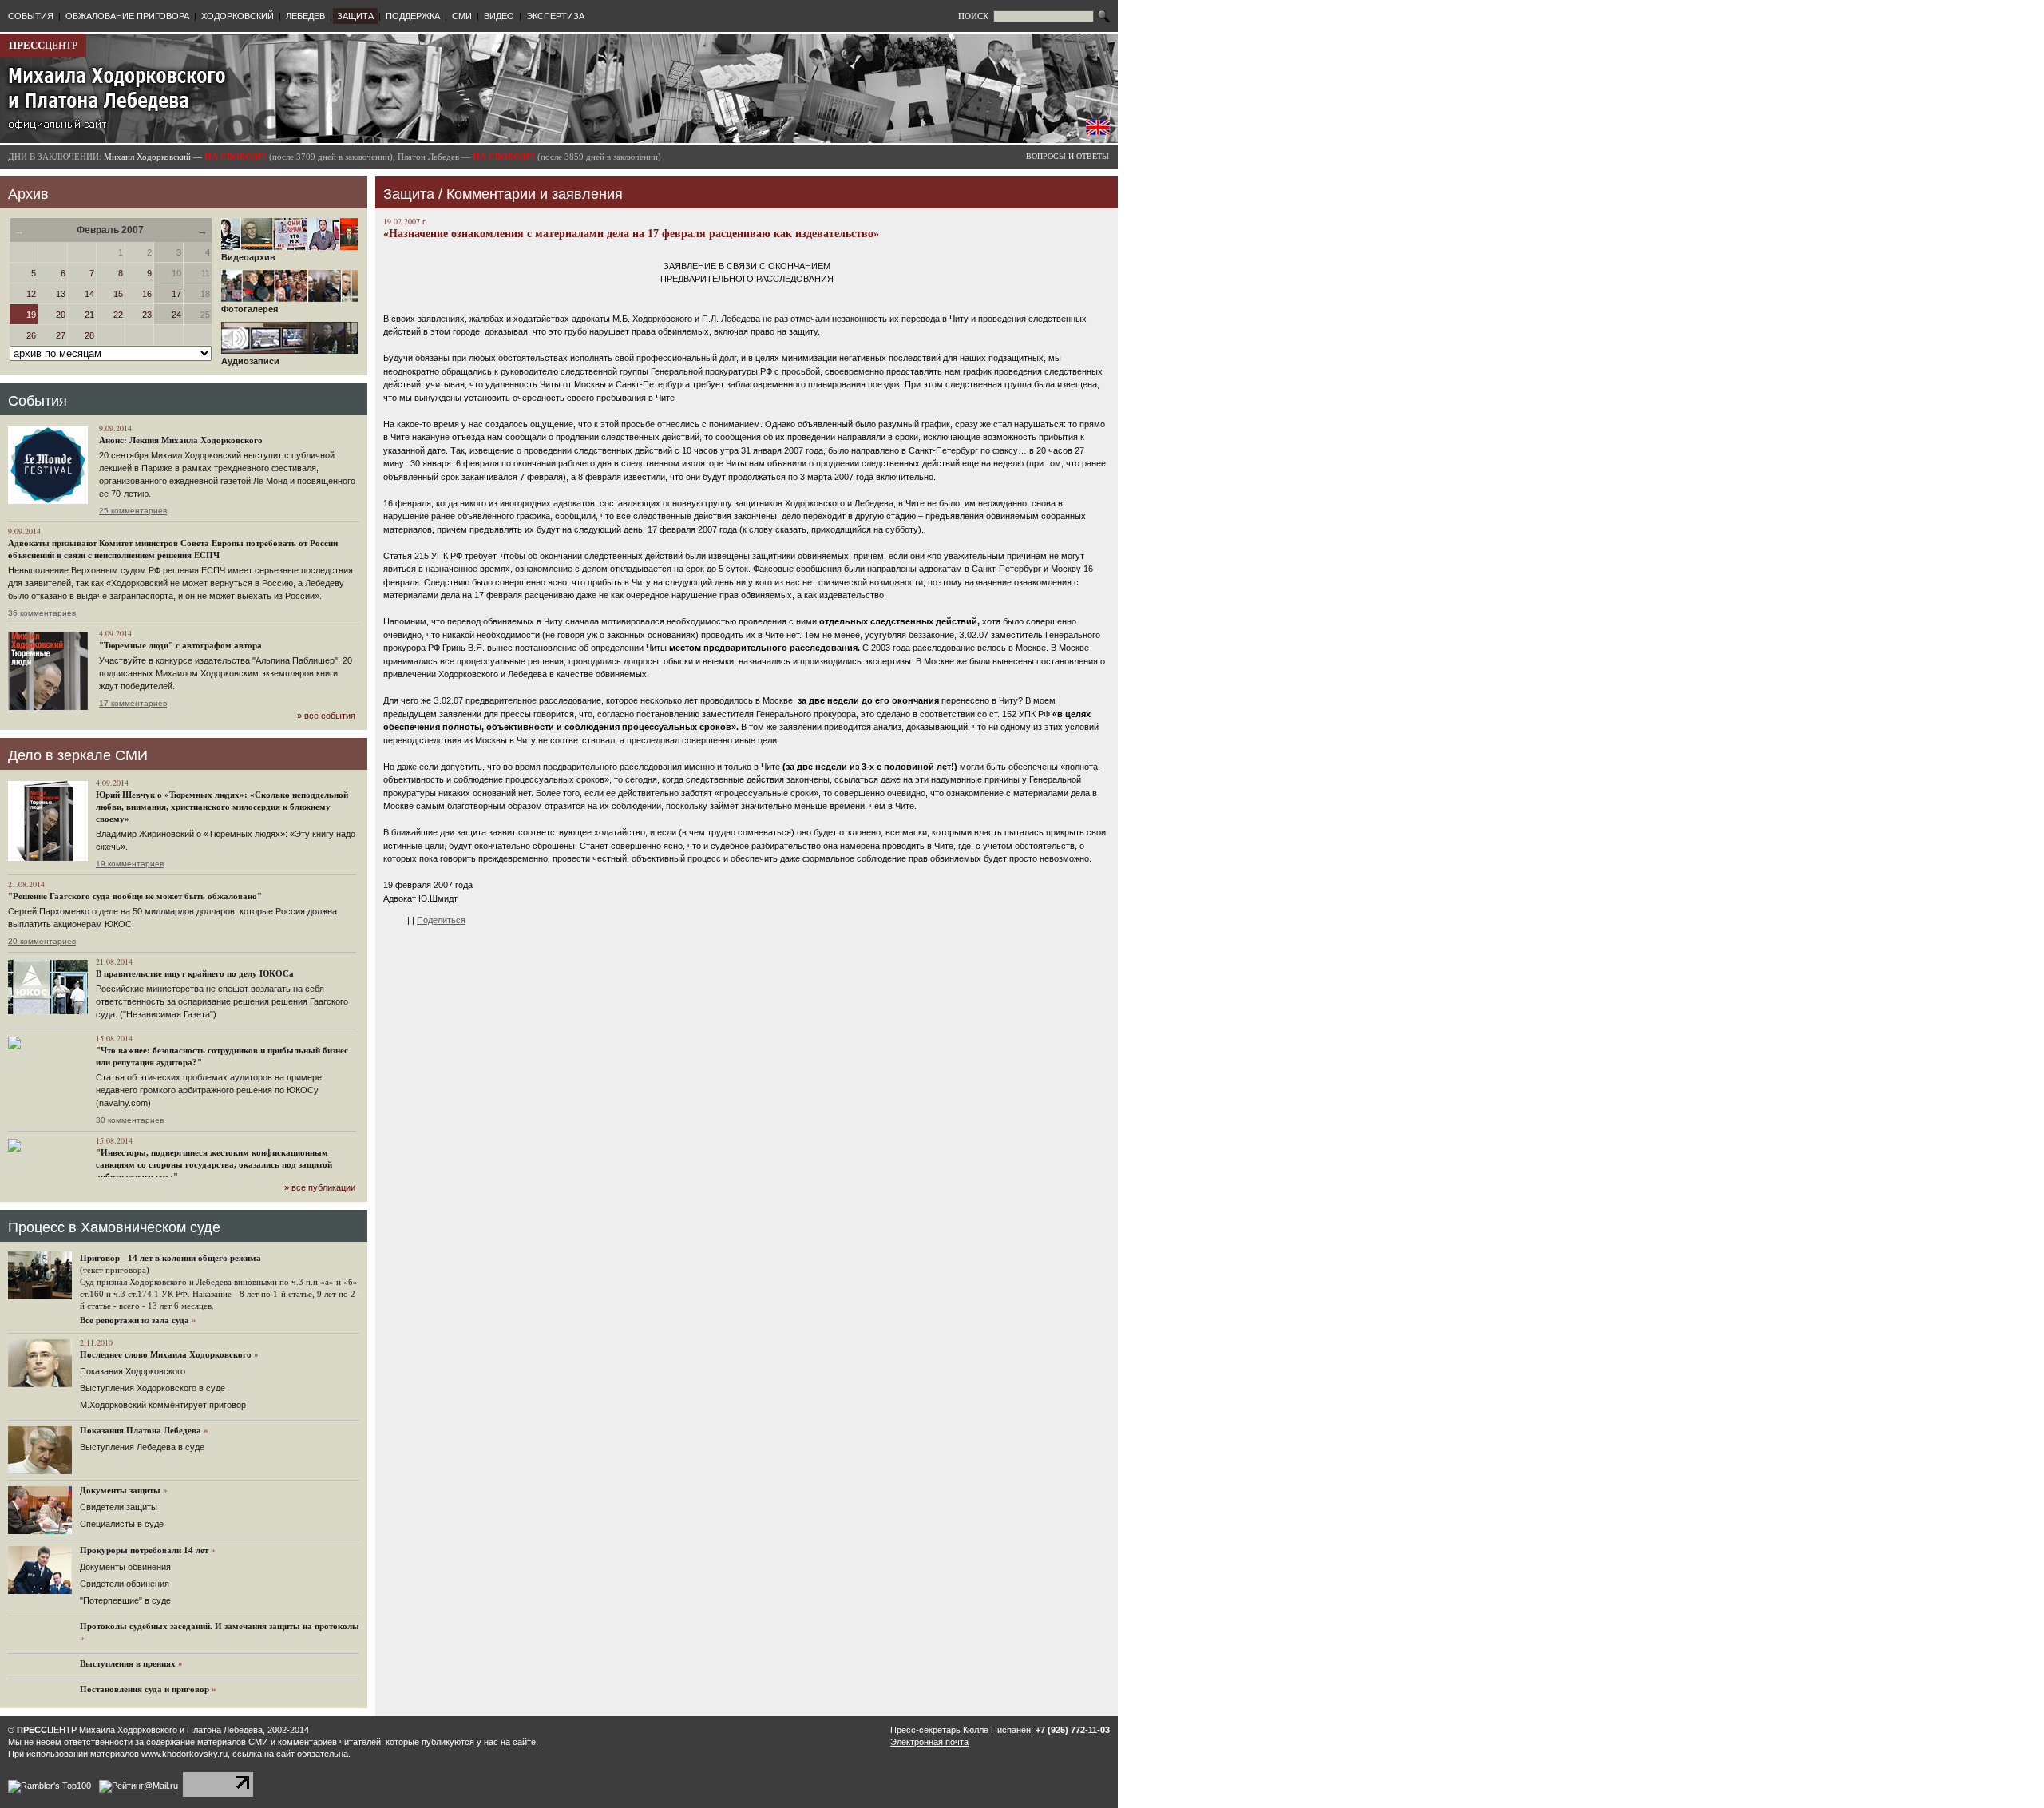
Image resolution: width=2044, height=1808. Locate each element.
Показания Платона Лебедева (141, 1430)
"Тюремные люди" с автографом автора (180, 645)
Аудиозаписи (250, 361)
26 (31, 335)
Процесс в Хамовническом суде (114, 1227)
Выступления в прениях (128, 1663)
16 (147, 294)
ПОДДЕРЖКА (413, 16)
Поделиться (441, 920)
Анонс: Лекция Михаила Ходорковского (181, 440)
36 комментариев (42, 613)
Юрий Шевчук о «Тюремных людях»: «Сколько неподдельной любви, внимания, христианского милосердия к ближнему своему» (222, 807)
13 (61, 294)
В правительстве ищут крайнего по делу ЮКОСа (195, 973)
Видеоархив (248, 257)
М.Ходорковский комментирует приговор (163, 1405)
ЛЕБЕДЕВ (305, 16)
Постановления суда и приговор (145, 1689)
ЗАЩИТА (355, 16)
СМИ (462, 16)
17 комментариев (133, 703)
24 (176, 315)
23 (147, 315)
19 (31, 315)
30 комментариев (130, 1120)
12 (31, 294)
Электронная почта (929, 1742)
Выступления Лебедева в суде (142, 1447)
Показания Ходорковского (133, 1371)
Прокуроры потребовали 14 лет (144, 1550)
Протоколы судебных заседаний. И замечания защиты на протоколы (220, 1626)
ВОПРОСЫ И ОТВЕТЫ (1068, 156)
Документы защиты (120, 1490)
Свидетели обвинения (125, 1584)
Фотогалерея (250, 309)
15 (118, 294)
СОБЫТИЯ (31, 16)
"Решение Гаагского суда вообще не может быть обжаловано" (135, 896)
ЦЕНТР (43, 45)
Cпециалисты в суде (122, 1524)
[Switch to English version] (1098, 132)
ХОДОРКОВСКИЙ (238, 16)
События (38, 401)
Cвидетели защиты (119, 1507)
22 (118, 315)
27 (61, 335)
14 (89, 294)
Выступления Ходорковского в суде (153, 1388)
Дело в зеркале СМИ (78, 755)
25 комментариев (133, 511)
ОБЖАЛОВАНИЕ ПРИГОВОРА (127, 16)
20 (61, 315)
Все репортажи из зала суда (135, 1320)
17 (176, 294)
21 (89, 315)
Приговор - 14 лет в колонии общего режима (170, 1258)
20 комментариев (42, 941)
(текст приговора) (115, 1270)
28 (89, 335)
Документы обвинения (125, 1567)
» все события (326, 716)
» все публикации (320, 1187)
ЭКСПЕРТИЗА (555, 16)
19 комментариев (130, 864)
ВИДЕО (499, 16)
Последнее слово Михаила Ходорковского (166, 1354)
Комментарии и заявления (535, 194)
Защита (409, 194)
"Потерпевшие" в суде (125, 1600)
